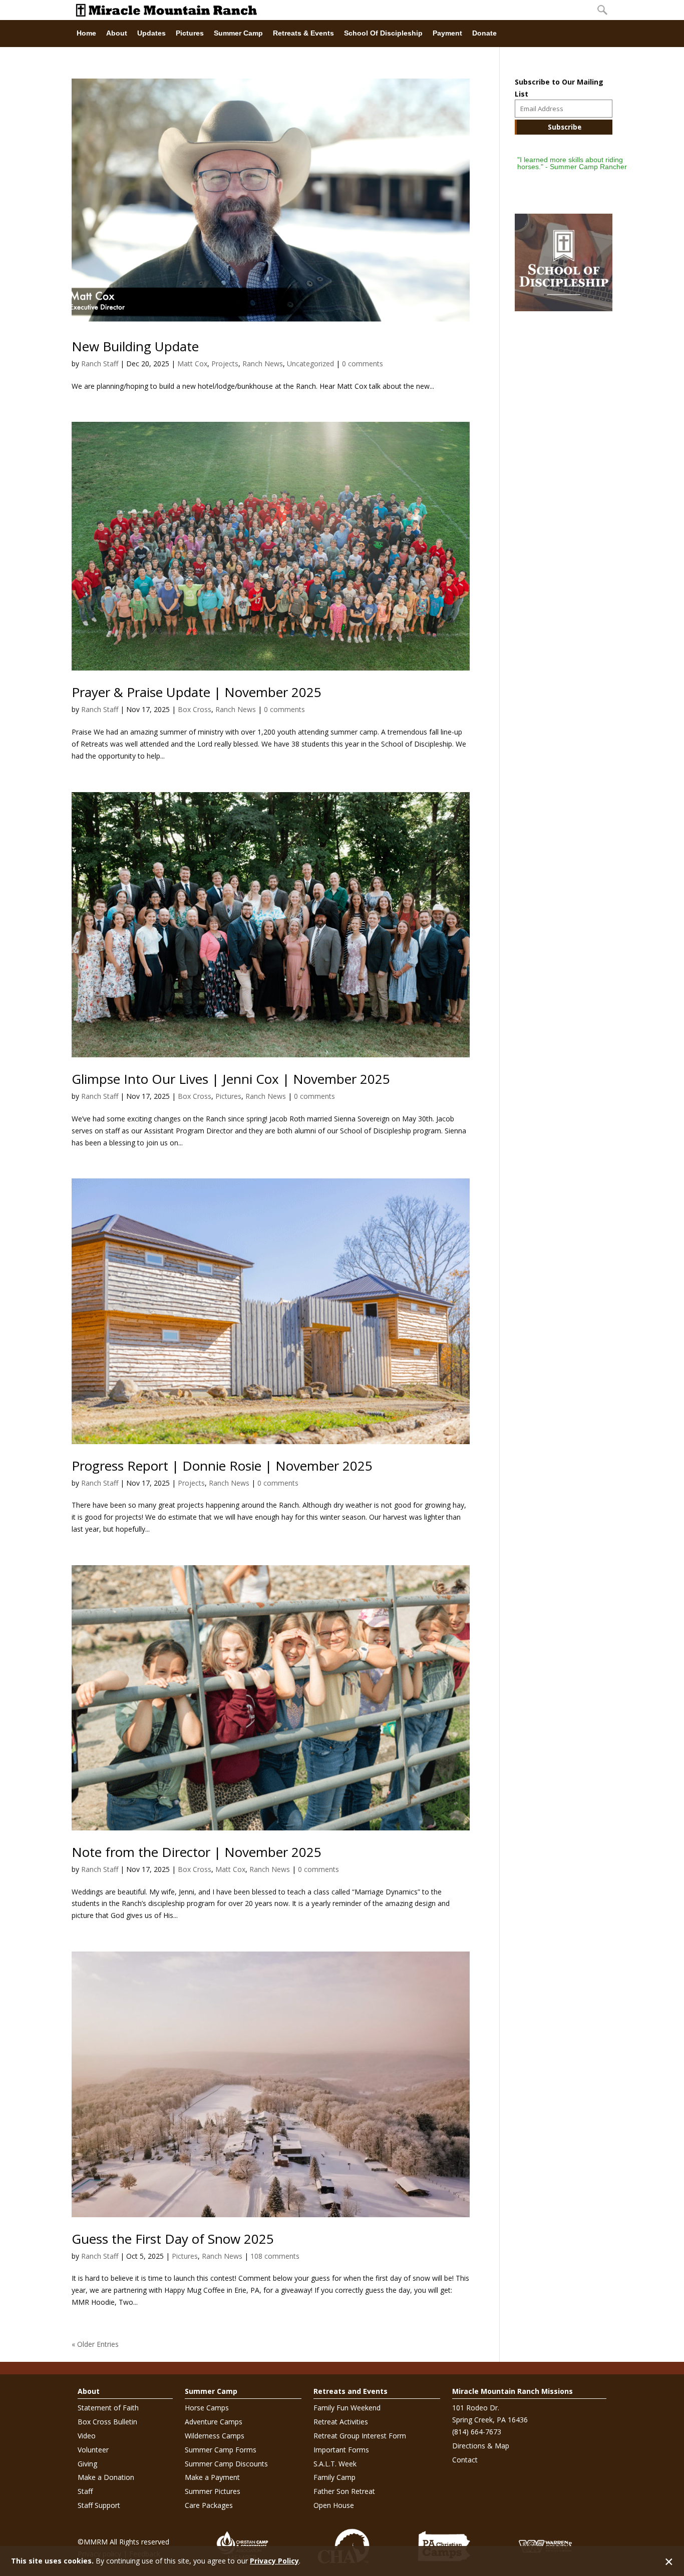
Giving (87, 2464)
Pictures (190, 33)
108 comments (275, 2256)
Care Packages (209, 2505)
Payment (447, 33)
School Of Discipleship (383, 33)
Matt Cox (192, 364)
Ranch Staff (100, 364)
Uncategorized (310, 364)
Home (86, 33)
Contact (465, 2460)
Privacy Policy (274, 2561)
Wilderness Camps (215, 2436)
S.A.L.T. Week (335, 2464)
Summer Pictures (213, 2491)
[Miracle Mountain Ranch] (332, 10)
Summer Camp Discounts (226, 2464)
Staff (85, 2491)
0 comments (363, 364)
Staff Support (99, 2505)
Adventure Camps (214, 2422)
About (117, 33)
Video (87, 2436)
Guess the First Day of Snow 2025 (173, 2239)
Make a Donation (106, 2477)
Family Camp (334, 2477)
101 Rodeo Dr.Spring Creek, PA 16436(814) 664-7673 (490, 2420)
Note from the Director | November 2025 (197, 1852)
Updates (151, 33)
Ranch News (263, 364)
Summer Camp (238, 33)
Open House (334, 2505)
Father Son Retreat (344, 2491)
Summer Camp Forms (221, 2450)
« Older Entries (95, 2344)
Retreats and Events (351, 2391)
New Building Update (135, 346)
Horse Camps (207, 2408)
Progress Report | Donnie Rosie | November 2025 (222, 1466)
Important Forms (341, 2450)
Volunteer (93, 2450)
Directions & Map (481, 2446)
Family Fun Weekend (347, 2408)
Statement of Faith (108, 2408)
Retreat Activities (341, 2422)
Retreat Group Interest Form (360, 2436)
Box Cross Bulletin (107, 2422)
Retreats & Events (303, 33)
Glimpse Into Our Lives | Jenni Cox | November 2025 (231, 1079)
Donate (484, 33)
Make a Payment (212, 2477)
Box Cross (195, 709)
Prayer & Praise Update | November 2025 (197, 692)
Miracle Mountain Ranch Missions (512, 2391)
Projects (225, 364)
